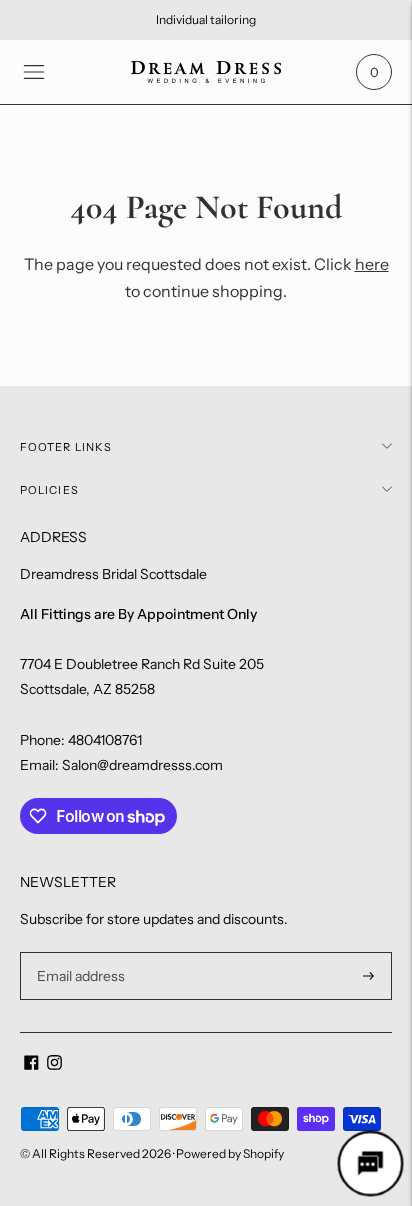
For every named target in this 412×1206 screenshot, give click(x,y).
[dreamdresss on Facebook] (31, 1065)
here (372, 264)
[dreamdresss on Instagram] (54, 1065)
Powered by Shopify (230, 1153)
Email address (78, 952)
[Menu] (34, 72)
